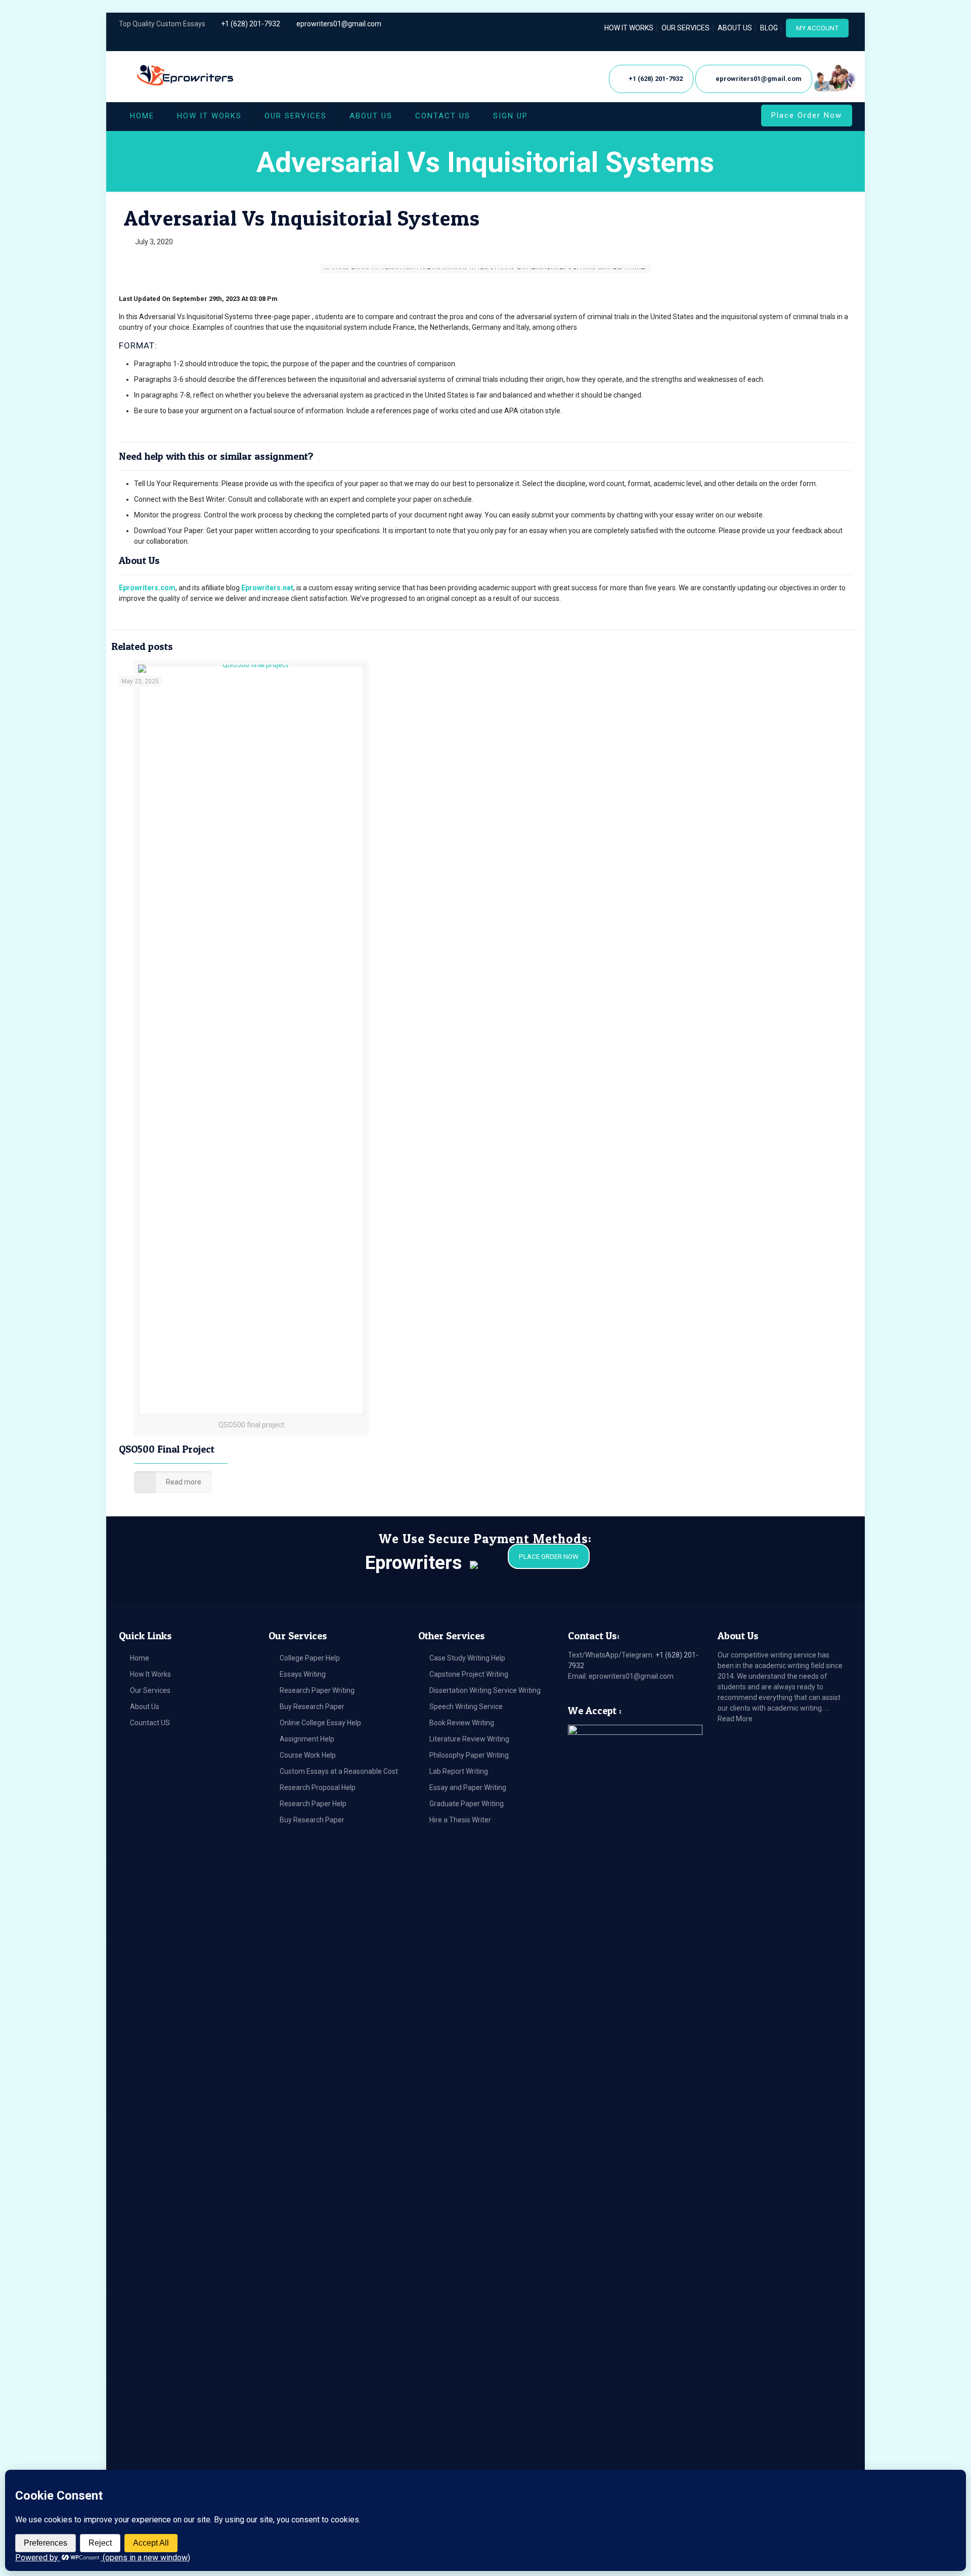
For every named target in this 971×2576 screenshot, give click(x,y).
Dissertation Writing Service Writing (485, 1690)
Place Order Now (807, 115)
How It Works (150, 1674)
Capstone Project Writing (469, 1674)
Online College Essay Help (320, 1723)
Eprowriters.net (267, 588)
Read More (735, 1719)
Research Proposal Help (318, 1787)
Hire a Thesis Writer (460, 1820)
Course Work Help (308, 1755)
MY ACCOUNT (817, 28)
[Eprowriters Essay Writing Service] (186, 76)
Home (140, 1658)
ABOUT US (735, 28)
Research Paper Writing (317, 1690)
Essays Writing (303, 1674)
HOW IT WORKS (629, 28)
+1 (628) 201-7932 (251, 24)
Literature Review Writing (469, 1739)
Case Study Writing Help (467, 1658)
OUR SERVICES (686, 28)
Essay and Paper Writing (468, 1787)
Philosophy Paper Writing (469, 1755)
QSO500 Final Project (167, 1449)
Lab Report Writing (459, 1771)
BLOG (769, 28)
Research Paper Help (313, 1804)
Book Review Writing (462, 1723)
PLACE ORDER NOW (549, 1557)
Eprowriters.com (147, 588)
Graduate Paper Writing (467, 1804)
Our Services (150, 1690)
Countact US (150, 1723)
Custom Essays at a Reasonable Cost (339, 1771)
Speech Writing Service (466, 1707)
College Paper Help (310, 1658)
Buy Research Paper (312, 1707)
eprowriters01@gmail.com (339, 24)
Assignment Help (307, 1739)
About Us (145, 1707)
